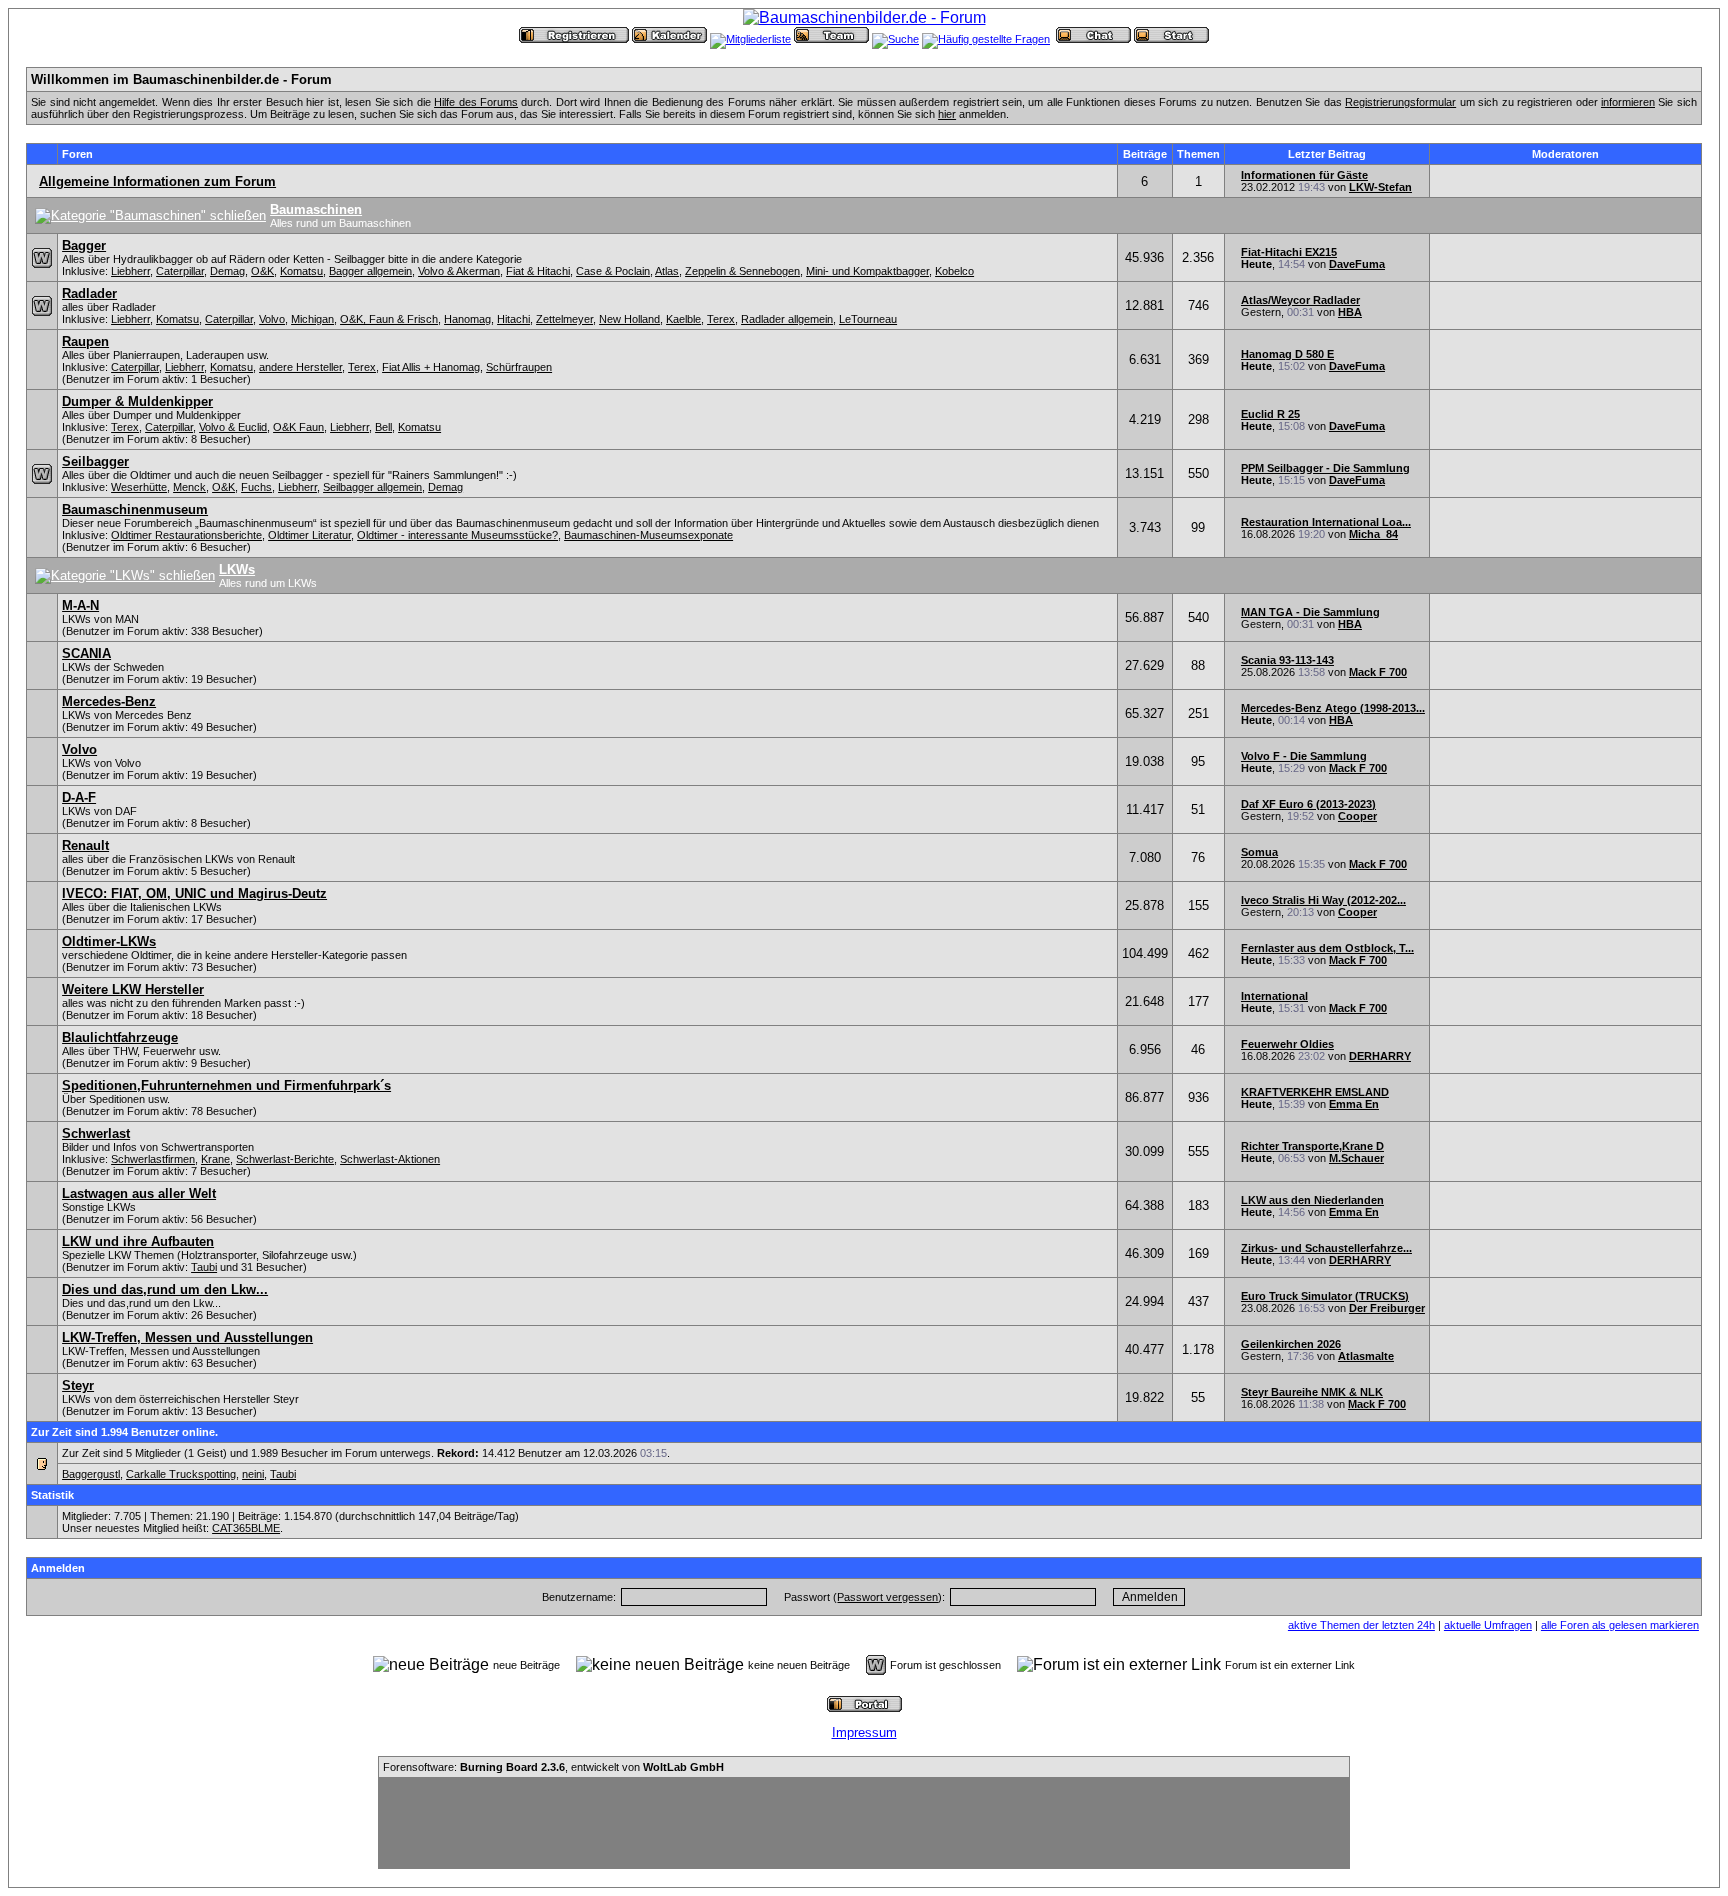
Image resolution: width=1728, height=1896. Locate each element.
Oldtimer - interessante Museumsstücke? (457, 535)
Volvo (272, 319)
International (1274, 996)
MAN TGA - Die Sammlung (1310, 612)
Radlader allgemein (787, 319)
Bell (383, 427)
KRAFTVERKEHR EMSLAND (1315, 1092)
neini (253, 1474)
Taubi (204, 1267)
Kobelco (954, 271)
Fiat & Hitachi (538, 271)
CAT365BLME (246, 1528)
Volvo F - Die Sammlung (1304, 756)
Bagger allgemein (370, 271)
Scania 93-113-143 (1287, 660)
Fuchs (256, 487)
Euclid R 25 (1270, 414)
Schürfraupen (519, 367)
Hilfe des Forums (476, 102)
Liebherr (130, 271)
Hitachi (513, 319)
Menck (189, 487)
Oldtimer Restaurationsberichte (186, 535)
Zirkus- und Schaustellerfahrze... (1326, 1248)
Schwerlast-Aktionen (390, 1159)
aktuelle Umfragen (1488, 1625)
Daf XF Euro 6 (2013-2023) (1308, 804)
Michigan (312, 319)
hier (947, 114)
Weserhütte (139, 487)
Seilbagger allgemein (372, 487)
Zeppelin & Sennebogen (742, 271)
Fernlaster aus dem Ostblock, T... (1327, 948)
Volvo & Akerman (459, 271)
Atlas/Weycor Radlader (1300, 300)
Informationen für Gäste (1304, 175)
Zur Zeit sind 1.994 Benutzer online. (124, 1432)
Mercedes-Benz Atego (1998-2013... (1333, 708)
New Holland (629, 319)
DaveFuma (1357, 264)
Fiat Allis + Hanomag (431, 367)
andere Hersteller (300, 367)
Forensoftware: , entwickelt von (553, 1767)
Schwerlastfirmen (153, 1159)
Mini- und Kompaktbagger (867, 271)
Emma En (1354, 1104)
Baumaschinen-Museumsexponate (648, 535)
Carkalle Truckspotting (181, 1474)
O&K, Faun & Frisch (389, 319)
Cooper (1357, 816)
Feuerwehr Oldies (1287, 1044)
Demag (227, 271)
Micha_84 (1373, 534)
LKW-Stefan (1380, 187)
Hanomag (467, 319)
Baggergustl (91, 1474)
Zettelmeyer (564, 319)
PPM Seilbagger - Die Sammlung (1325, 468)
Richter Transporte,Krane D (1312, 1146)
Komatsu (301, 271)
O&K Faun (298, 427)
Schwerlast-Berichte (285, 1159)
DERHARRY (1380, 1056)
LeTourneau (868, 319)
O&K (262, 271)
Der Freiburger (1387, 1308)
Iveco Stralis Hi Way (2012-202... (1323, 900)
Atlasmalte (1366, 1356)
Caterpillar (180, 271)
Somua (1259, 852)
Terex (721, 319)
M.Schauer (1356, 1158)
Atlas (667, 271)
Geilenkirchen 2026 (1291, 1344)
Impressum (864, 1732)
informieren (1628, 102)
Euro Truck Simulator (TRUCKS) (1325, 1296)
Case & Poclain (613, 271)
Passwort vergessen (887, 1597)
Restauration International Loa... (1326, 522)
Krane (215, 1159)
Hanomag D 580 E (1287, 354)
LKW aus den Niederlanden (1312, 1200)
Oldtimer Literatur (309, 535)
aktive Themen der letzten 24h (1361, 1625)
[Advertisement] (864, 1823)
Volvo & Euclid (233, 427)
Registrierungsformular (1400, 102)
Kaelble (683, 319)
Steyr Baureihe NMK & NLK (1312, 1392)
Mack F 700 (1378, 672)
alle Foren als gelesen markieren (1620, 1625)
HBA (1350, 312)
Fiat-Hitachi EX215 (1289, 252)
